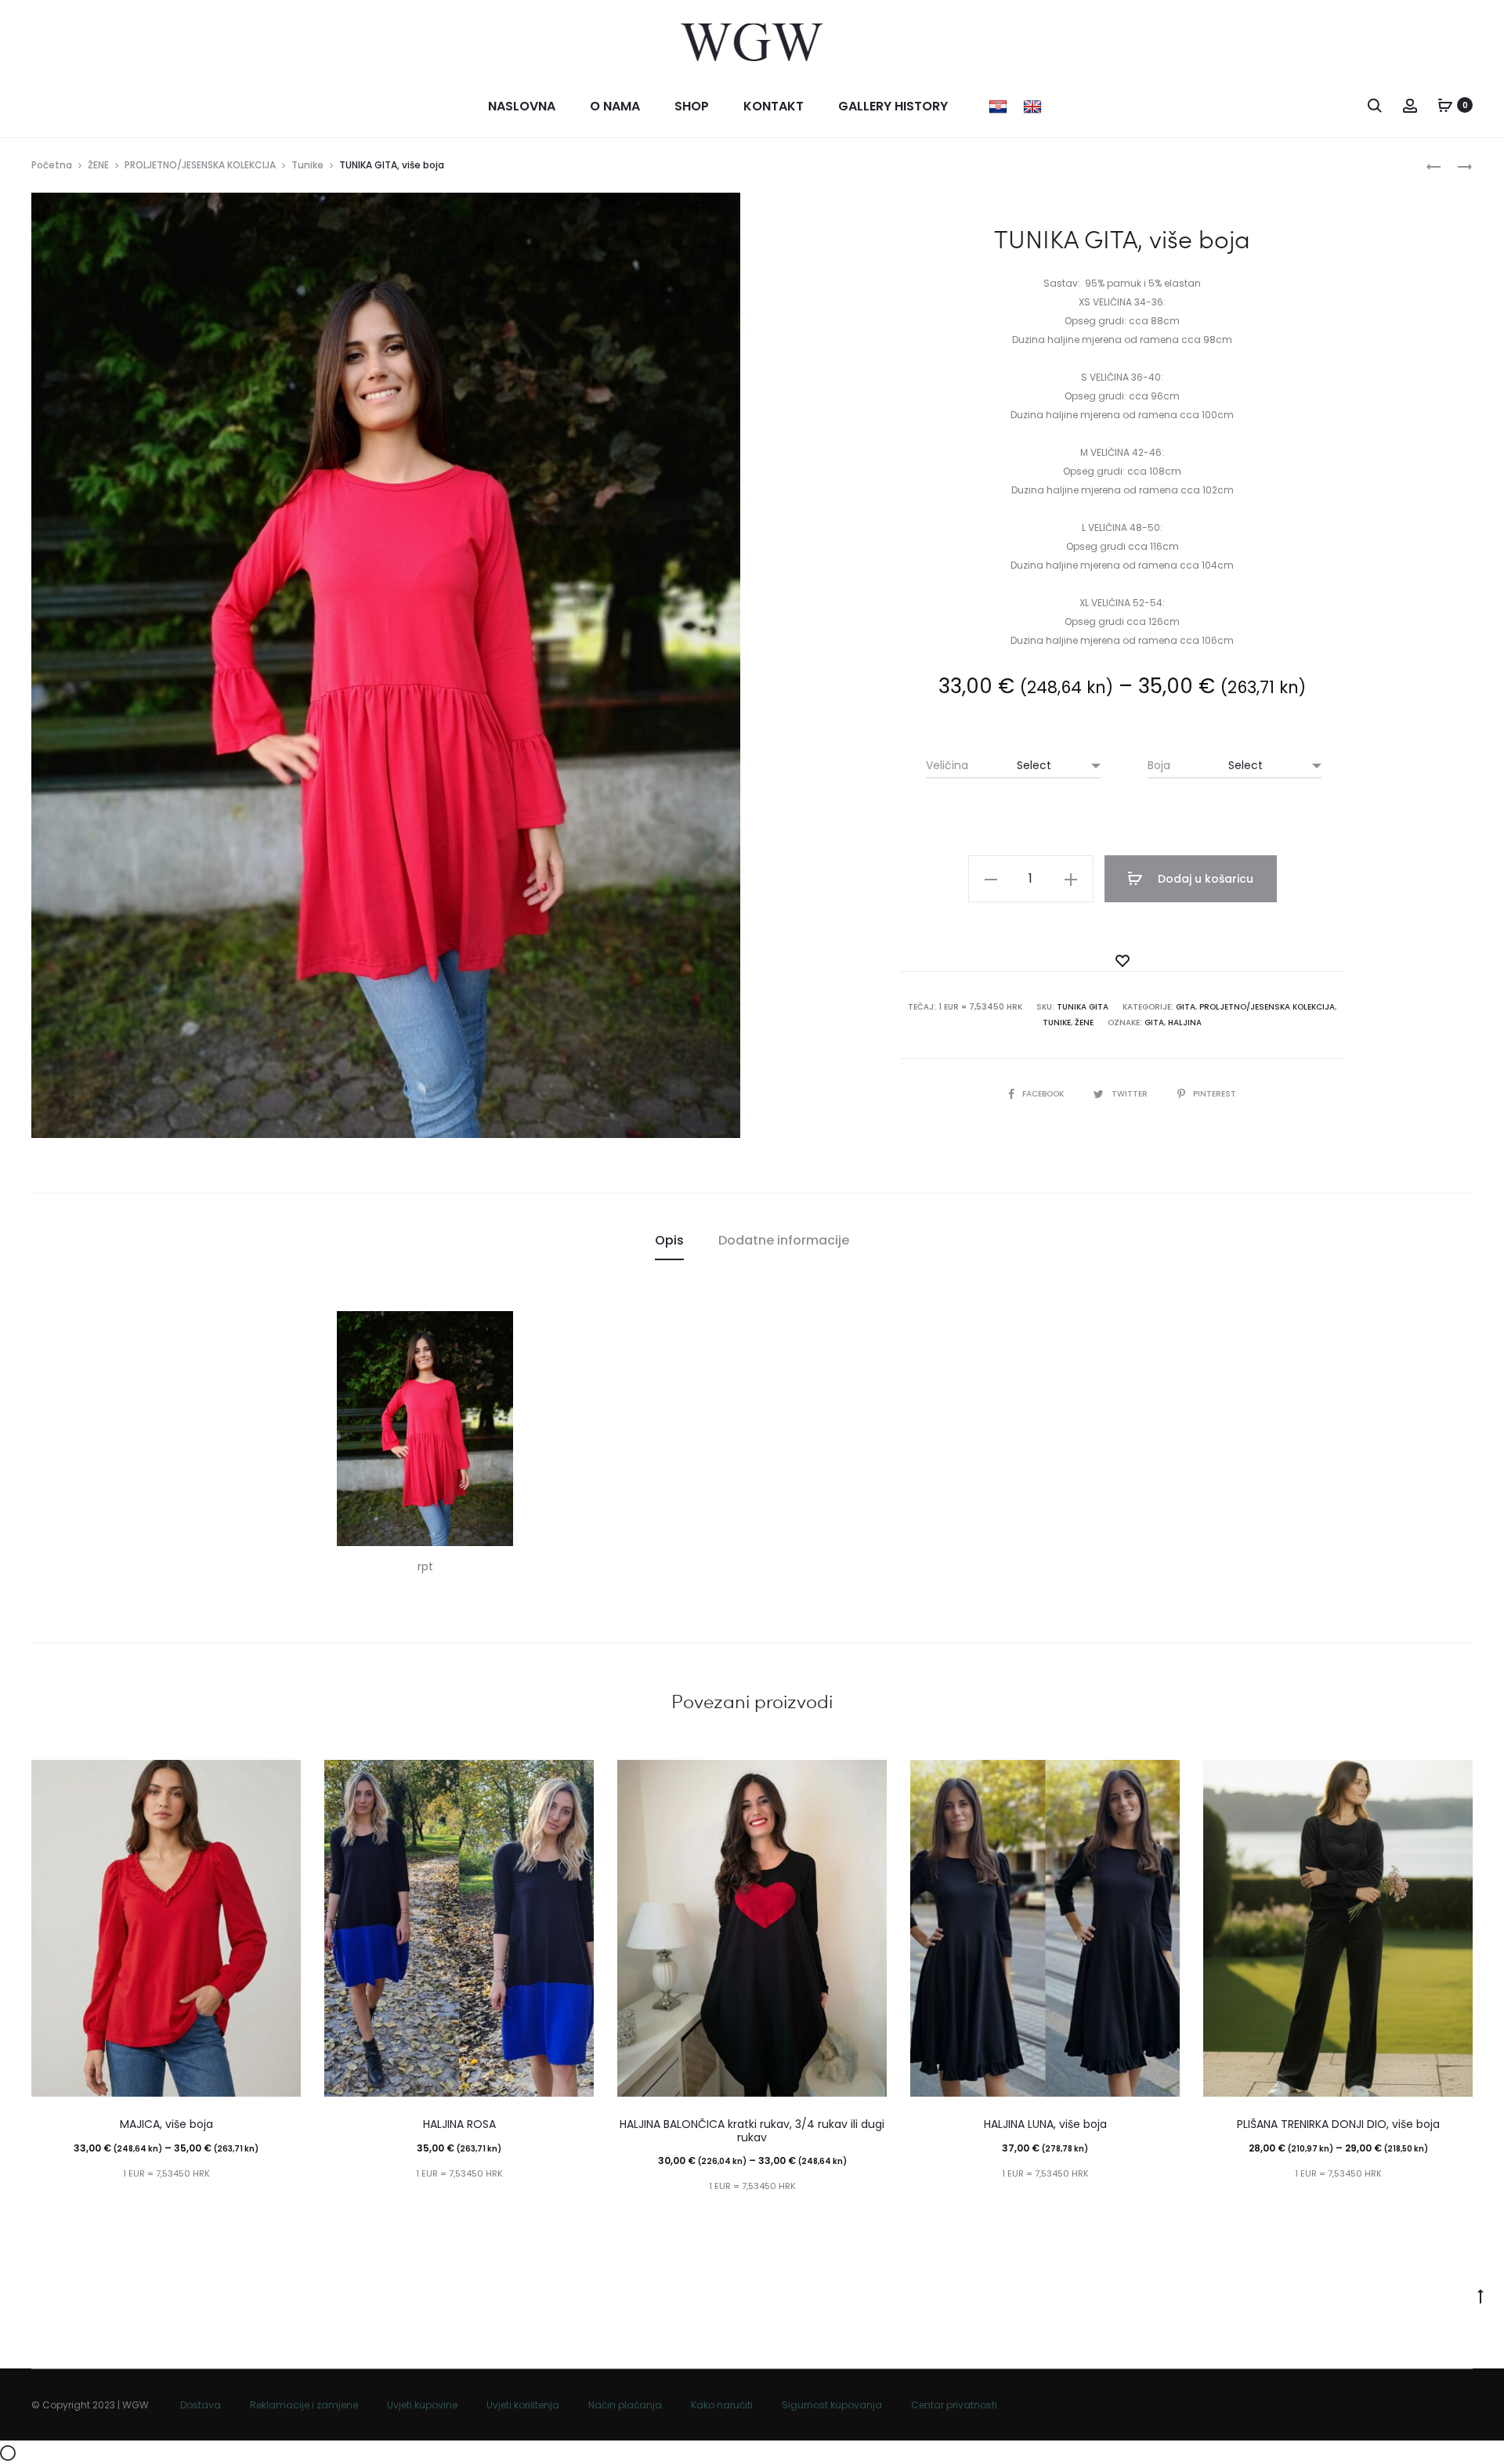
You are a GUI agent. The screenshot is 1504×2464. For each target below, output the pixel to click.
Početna (52, 165)
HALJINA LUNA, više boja (1045, 2124)
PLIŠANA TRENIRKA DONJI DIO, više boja (1338, 2124)
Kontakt (774, 106)
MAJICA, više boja (166, 2124)
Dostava (201, 2405)
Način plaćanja (625, 2405)
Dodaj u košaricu (1204, 879)
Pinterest (1215, 1094)
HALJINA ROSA (459, 2124)
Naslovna (522, 106)
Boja (1159, 765)
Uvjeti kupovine (422, 2405)
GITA (1154, 1022)
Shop (692, 106)
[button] (991, 879)
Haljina (1185, 1022)
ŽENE (98, 165)
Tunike (307, 165)
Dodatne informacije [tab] (784, 1240)
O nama (615, 106)
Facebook (1044, 1094)
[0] (1445, 105)
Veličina (947, 765)
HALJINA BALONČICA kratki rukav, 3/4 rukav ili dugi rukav (752, 2131)
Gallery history (893, 106)
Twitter (1131, 1094)
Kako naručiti (722, 2405)
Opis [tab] (669, 1240)
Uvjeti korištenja (523, 2405)
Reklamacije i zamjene (304, 2405)
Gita (1186, 1007)
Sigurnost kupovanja (832, 2405)
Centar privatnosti (954, 2405)
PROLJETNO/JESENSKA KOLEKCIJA (200, 165)
